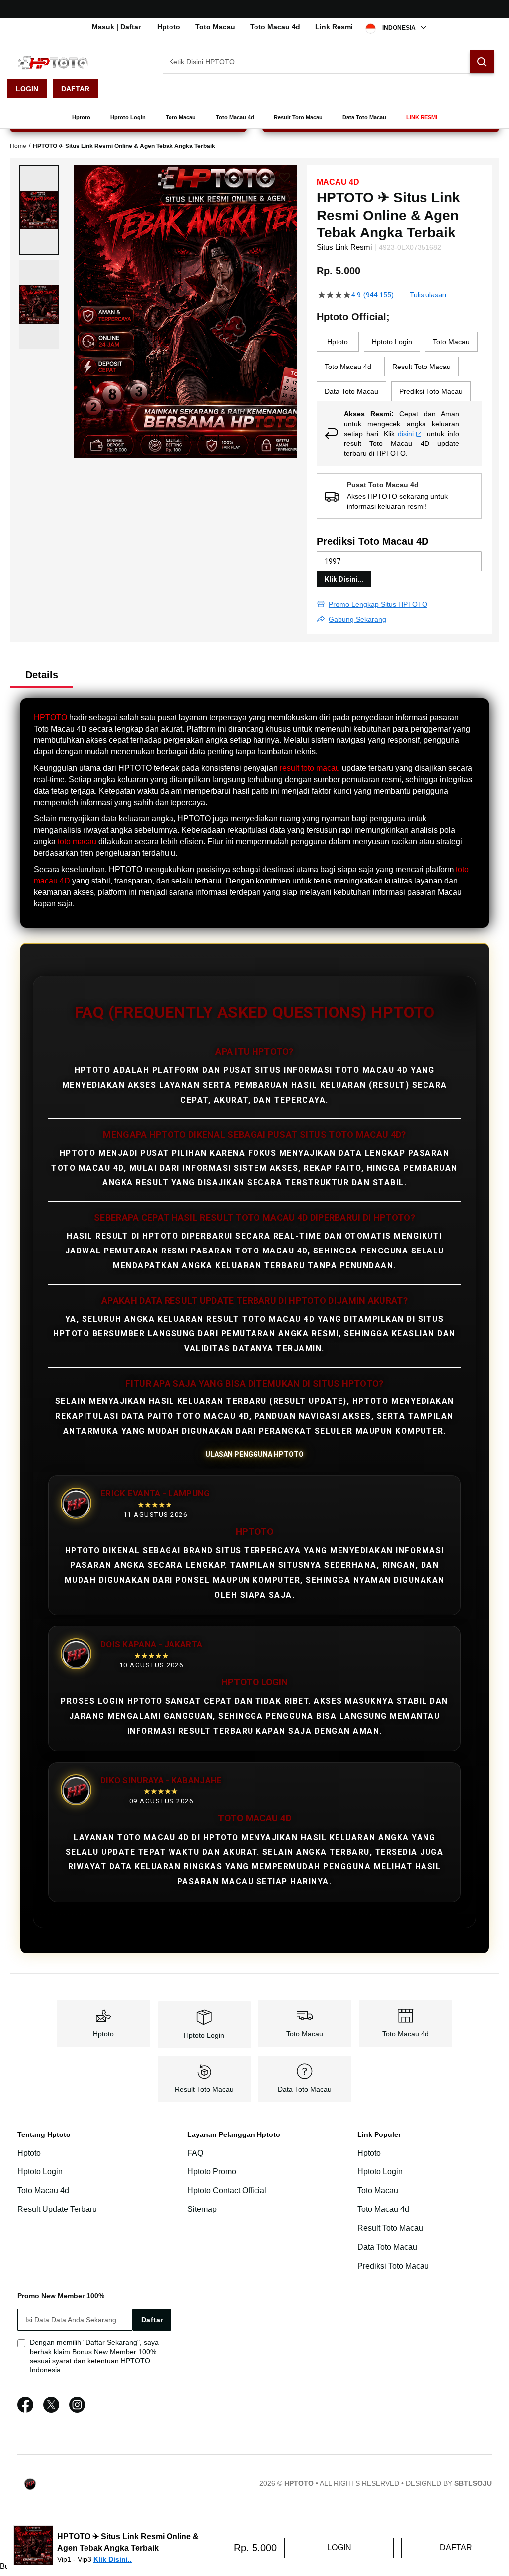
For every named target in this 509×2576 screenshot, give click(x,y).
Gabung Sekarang (357, 619)
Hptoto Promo (212, 2171)
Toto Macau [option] (451, 342)
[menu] (254, 117)
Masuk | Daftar (116, 27)
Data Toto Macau (305, 2089)
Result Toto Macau (204, 2089)
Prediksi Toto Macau (393, 2266)
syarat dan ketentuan (85, 2361)
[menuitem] (81, 117)
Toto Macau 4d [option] (348, 367)
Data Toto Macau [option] (351, 391)
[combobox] (328, 62)
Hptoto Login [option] (392, 342)
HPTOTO (50, 717)
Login (27, 89)
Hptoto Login (204, 2035)
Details (42, 675)
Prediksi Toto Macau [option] (431, 391)
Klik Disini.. (113, 2559)
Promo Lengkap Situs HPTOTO (378, 604)
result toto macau (310, 768)
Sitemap (202, 2209)
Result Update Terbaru (57, 2209)
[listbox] (399, 367)
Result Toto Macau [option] (422, 367)
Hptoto (169, 27)
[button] (39, 210)
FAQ (195, 2153)
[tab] (42, 675)
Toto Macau (215, 27)
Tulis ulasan (428, 295)
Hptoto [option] (338, 342)
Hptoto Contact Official (227, 2190)
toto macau (77, 842)
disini (406, 434)
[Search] (482, 62)
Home (18, 146)
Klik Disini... (344, 579)
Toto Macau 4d (275, 27)
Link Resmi (334, 27)
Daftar (75, 89)
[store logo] (57, 62)
